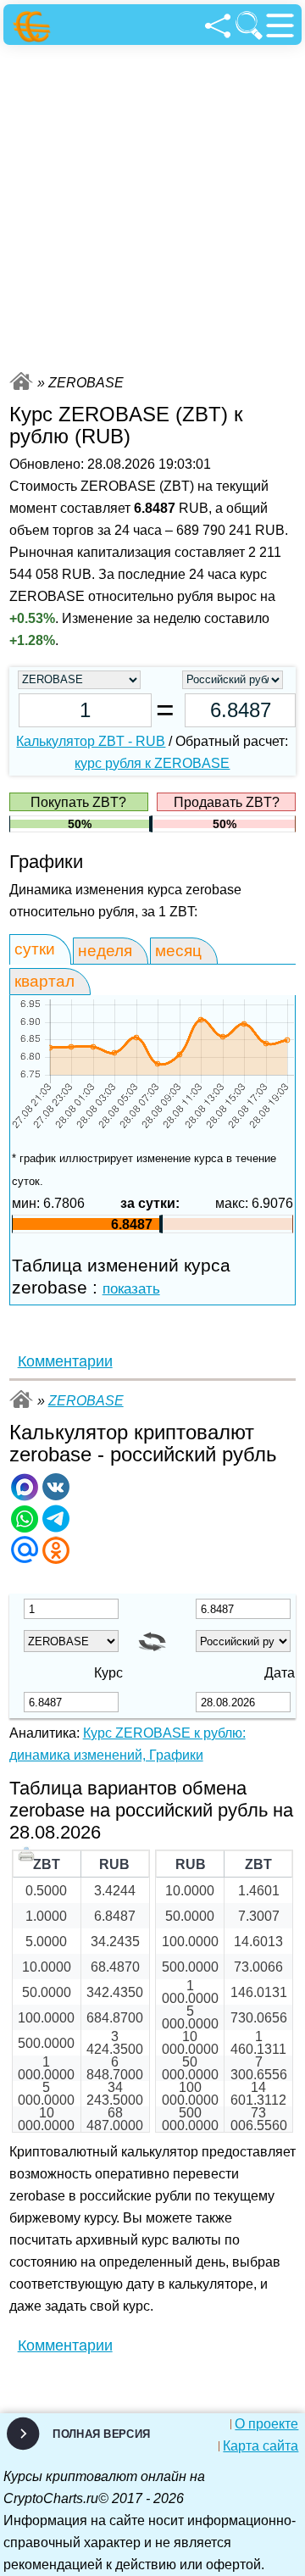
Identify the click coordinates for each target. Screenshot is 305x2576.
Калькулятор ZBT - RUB (91, 741)
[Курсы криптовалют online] (34, 27)
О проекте (266, 2424)
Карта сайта (261, 2446)
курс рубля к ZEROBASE (152, 763)
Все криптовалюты (21, 381)
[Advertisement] (152, 206)
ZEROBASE (86, 1401)
